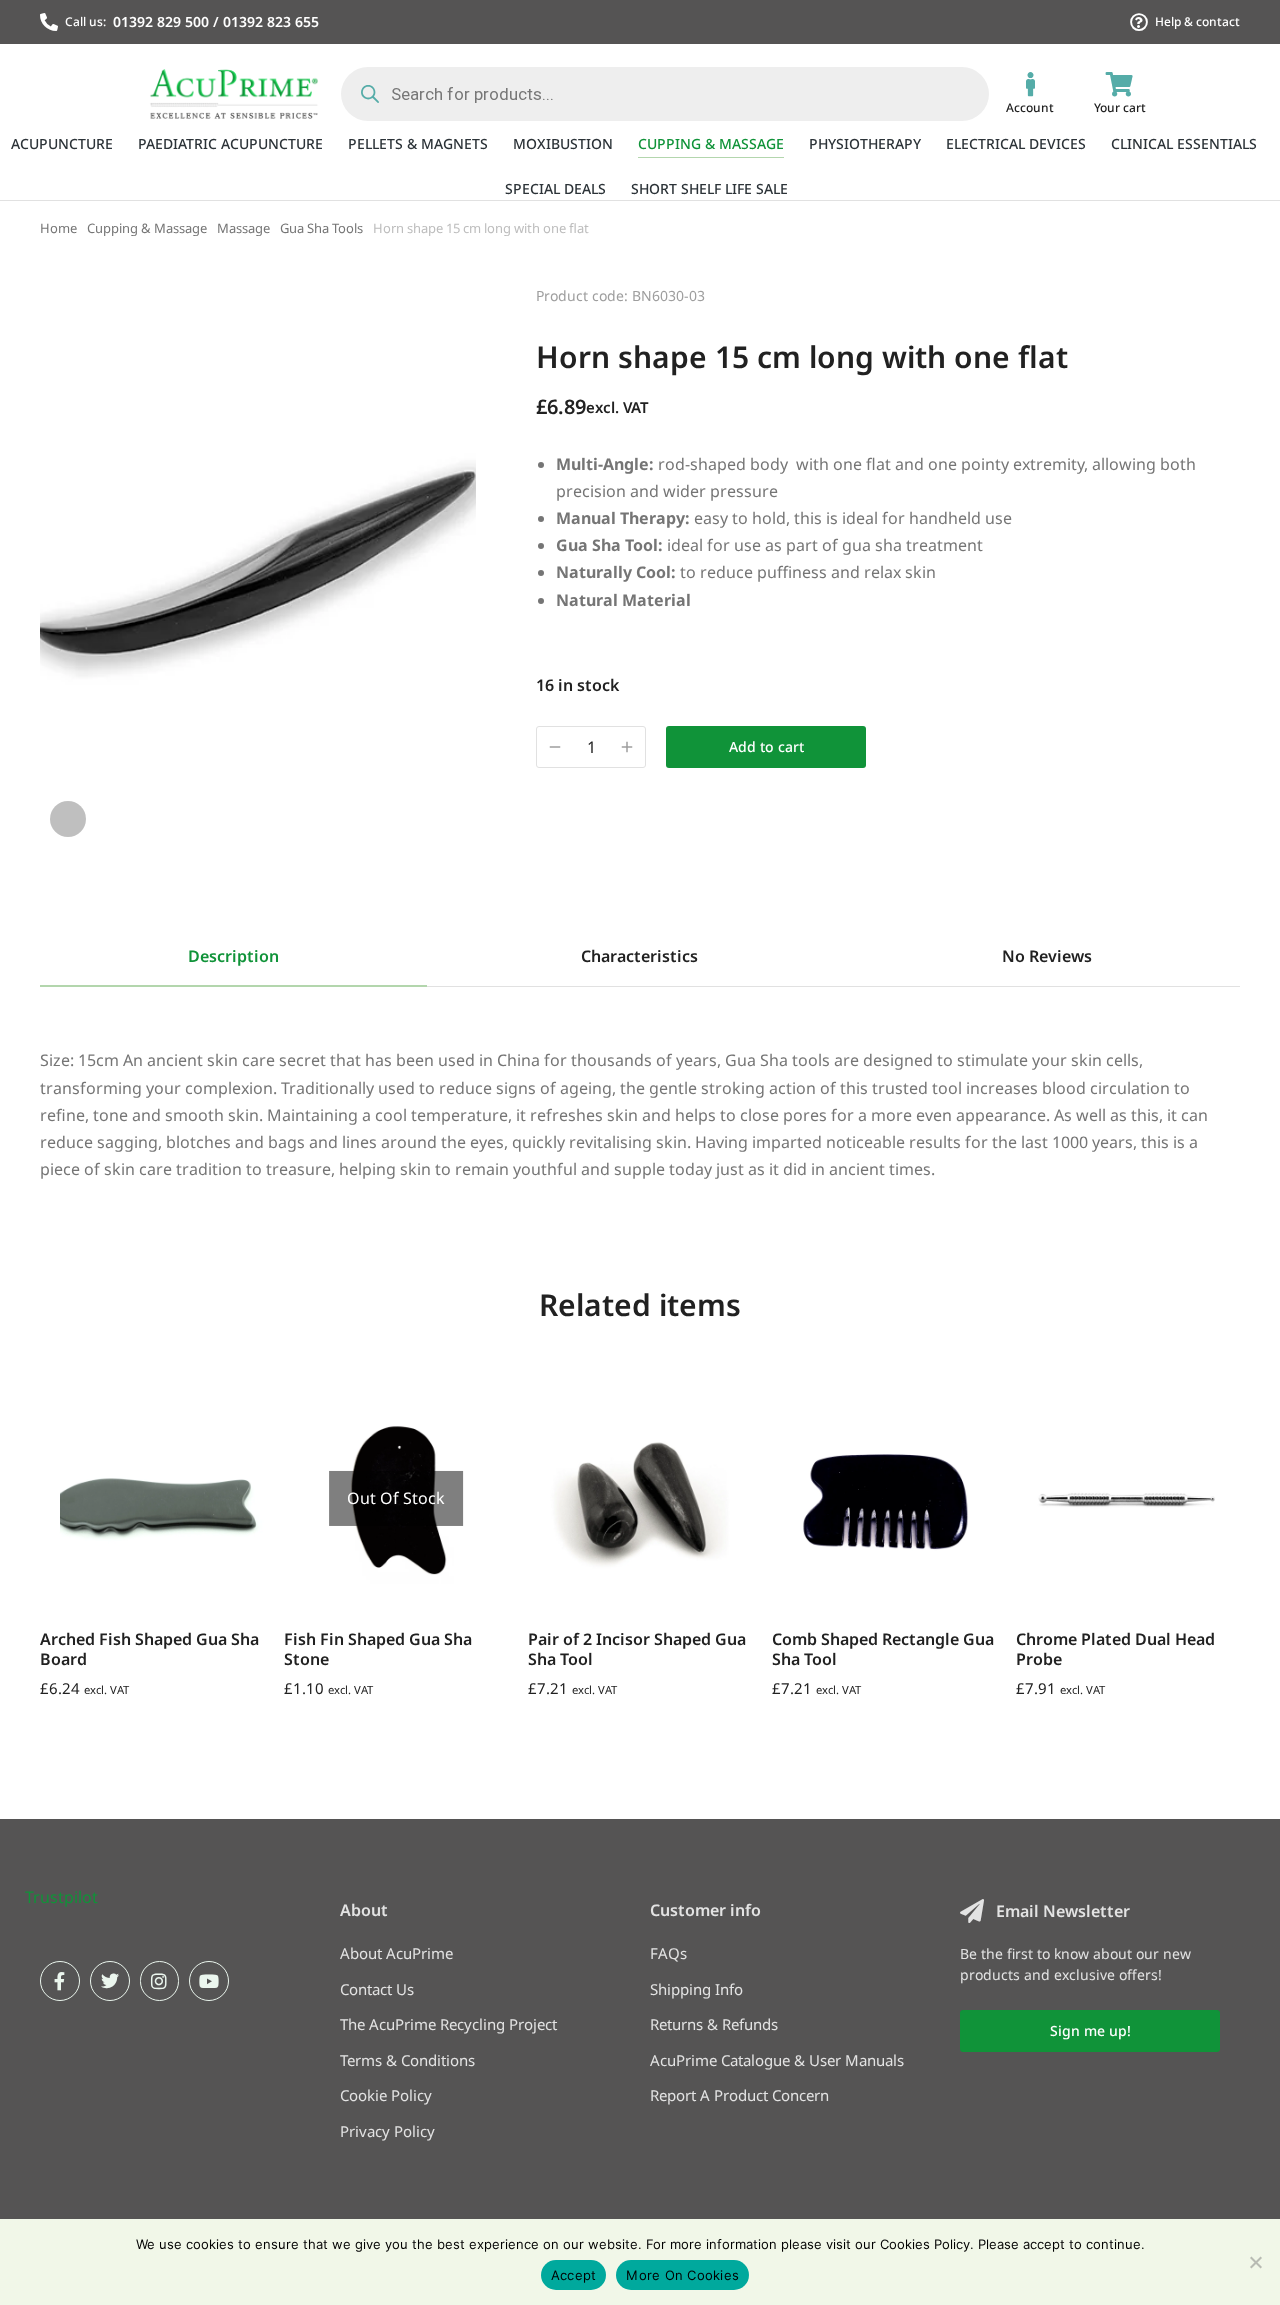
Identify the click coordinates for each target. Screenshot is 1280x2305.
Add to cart (766, 746)
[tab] (233, 957)
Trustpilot (61, 1897)
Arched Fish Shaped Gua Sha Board (149, 1648)
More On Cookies (682, 2275)
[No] (1255, 2262)
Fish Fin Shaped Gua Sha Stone (378, 1648)
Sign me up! (1090, 2030)
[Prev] (1170, 293)
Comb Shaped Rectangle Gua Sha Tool (883, 1648)
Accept (574, 2275)
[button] (45, 1498)
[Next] (1222, 293)
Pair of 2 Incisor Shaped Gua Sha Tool (637, 1648)
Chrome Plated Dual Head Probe (1115, 1648)
